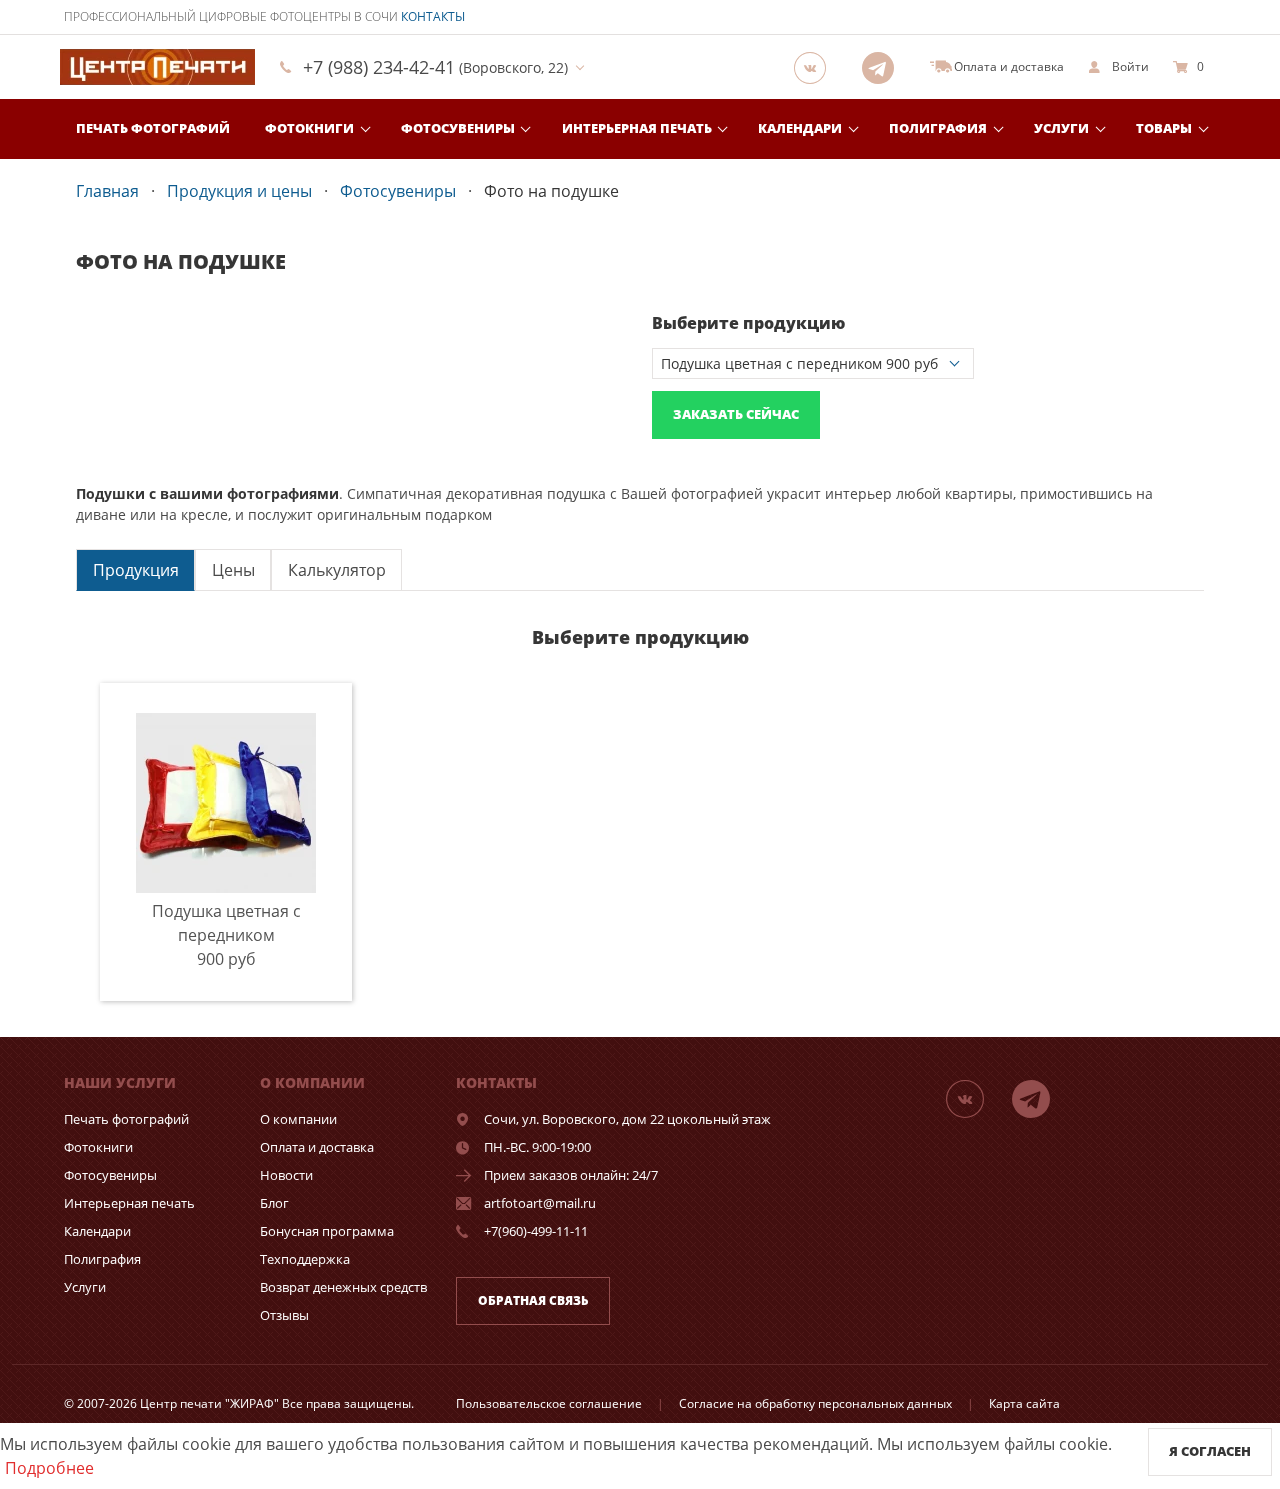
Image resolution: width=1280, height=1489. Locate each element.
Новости (286, 1175)
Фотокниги (309, 128)
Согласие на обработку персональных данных (815, 1403)
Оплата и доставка (317, 1147)
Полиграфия (938, 128)
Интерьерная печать (637, 128)
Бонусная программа (327, 1231)
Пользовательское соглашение (549, 1403)
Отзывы (284, 1315)
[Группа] (816, 67)
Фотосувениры (458, 128)
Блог (274, 1203)
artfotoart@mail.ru (540, 1203)
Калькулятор (337, 570)
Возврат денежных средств (343, 1287)
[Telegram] (884, 67)
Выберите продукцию (748, 323)
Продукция (136, 570)
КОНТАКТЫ (433, 16)
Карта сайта (1024, 1403)
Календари (800, 128)
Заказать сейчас (736, 414)
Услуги (1061, 128)
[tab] (135, 569)
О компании (298, 1119)
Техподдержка (305, 1259)
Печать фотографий (153, 128)
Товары (1164, 128)
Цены (233, 570)
